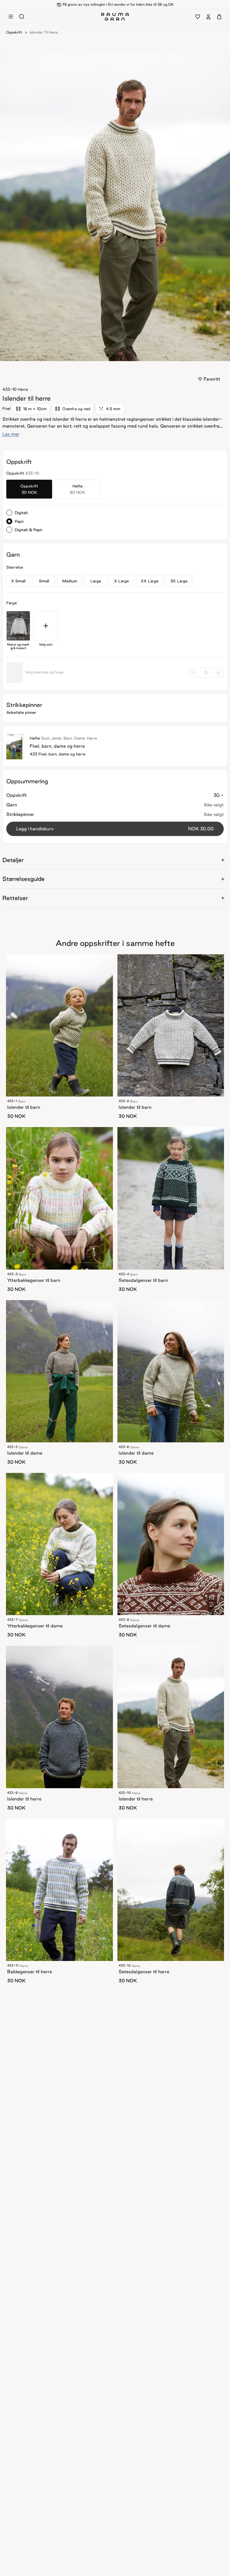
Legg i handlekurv (115, 829)
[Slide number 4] (122, 355)
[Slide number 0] (108, 355)
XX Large (150, 581)
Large (96, 581)
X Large (121, 581)
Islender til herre (44, 32)
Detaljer (13, 860)
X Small (18, 581)
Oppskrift (14, 32)
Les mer (11, 434)
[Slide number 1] (111, 355)
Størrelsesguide (24, 879)
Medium (70, 581)
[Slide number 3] (119, 355)
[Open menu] (11, 17)
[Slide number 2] (115, 355)
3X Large (179, 581)
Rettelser (15, 898)
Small (44, 581)
